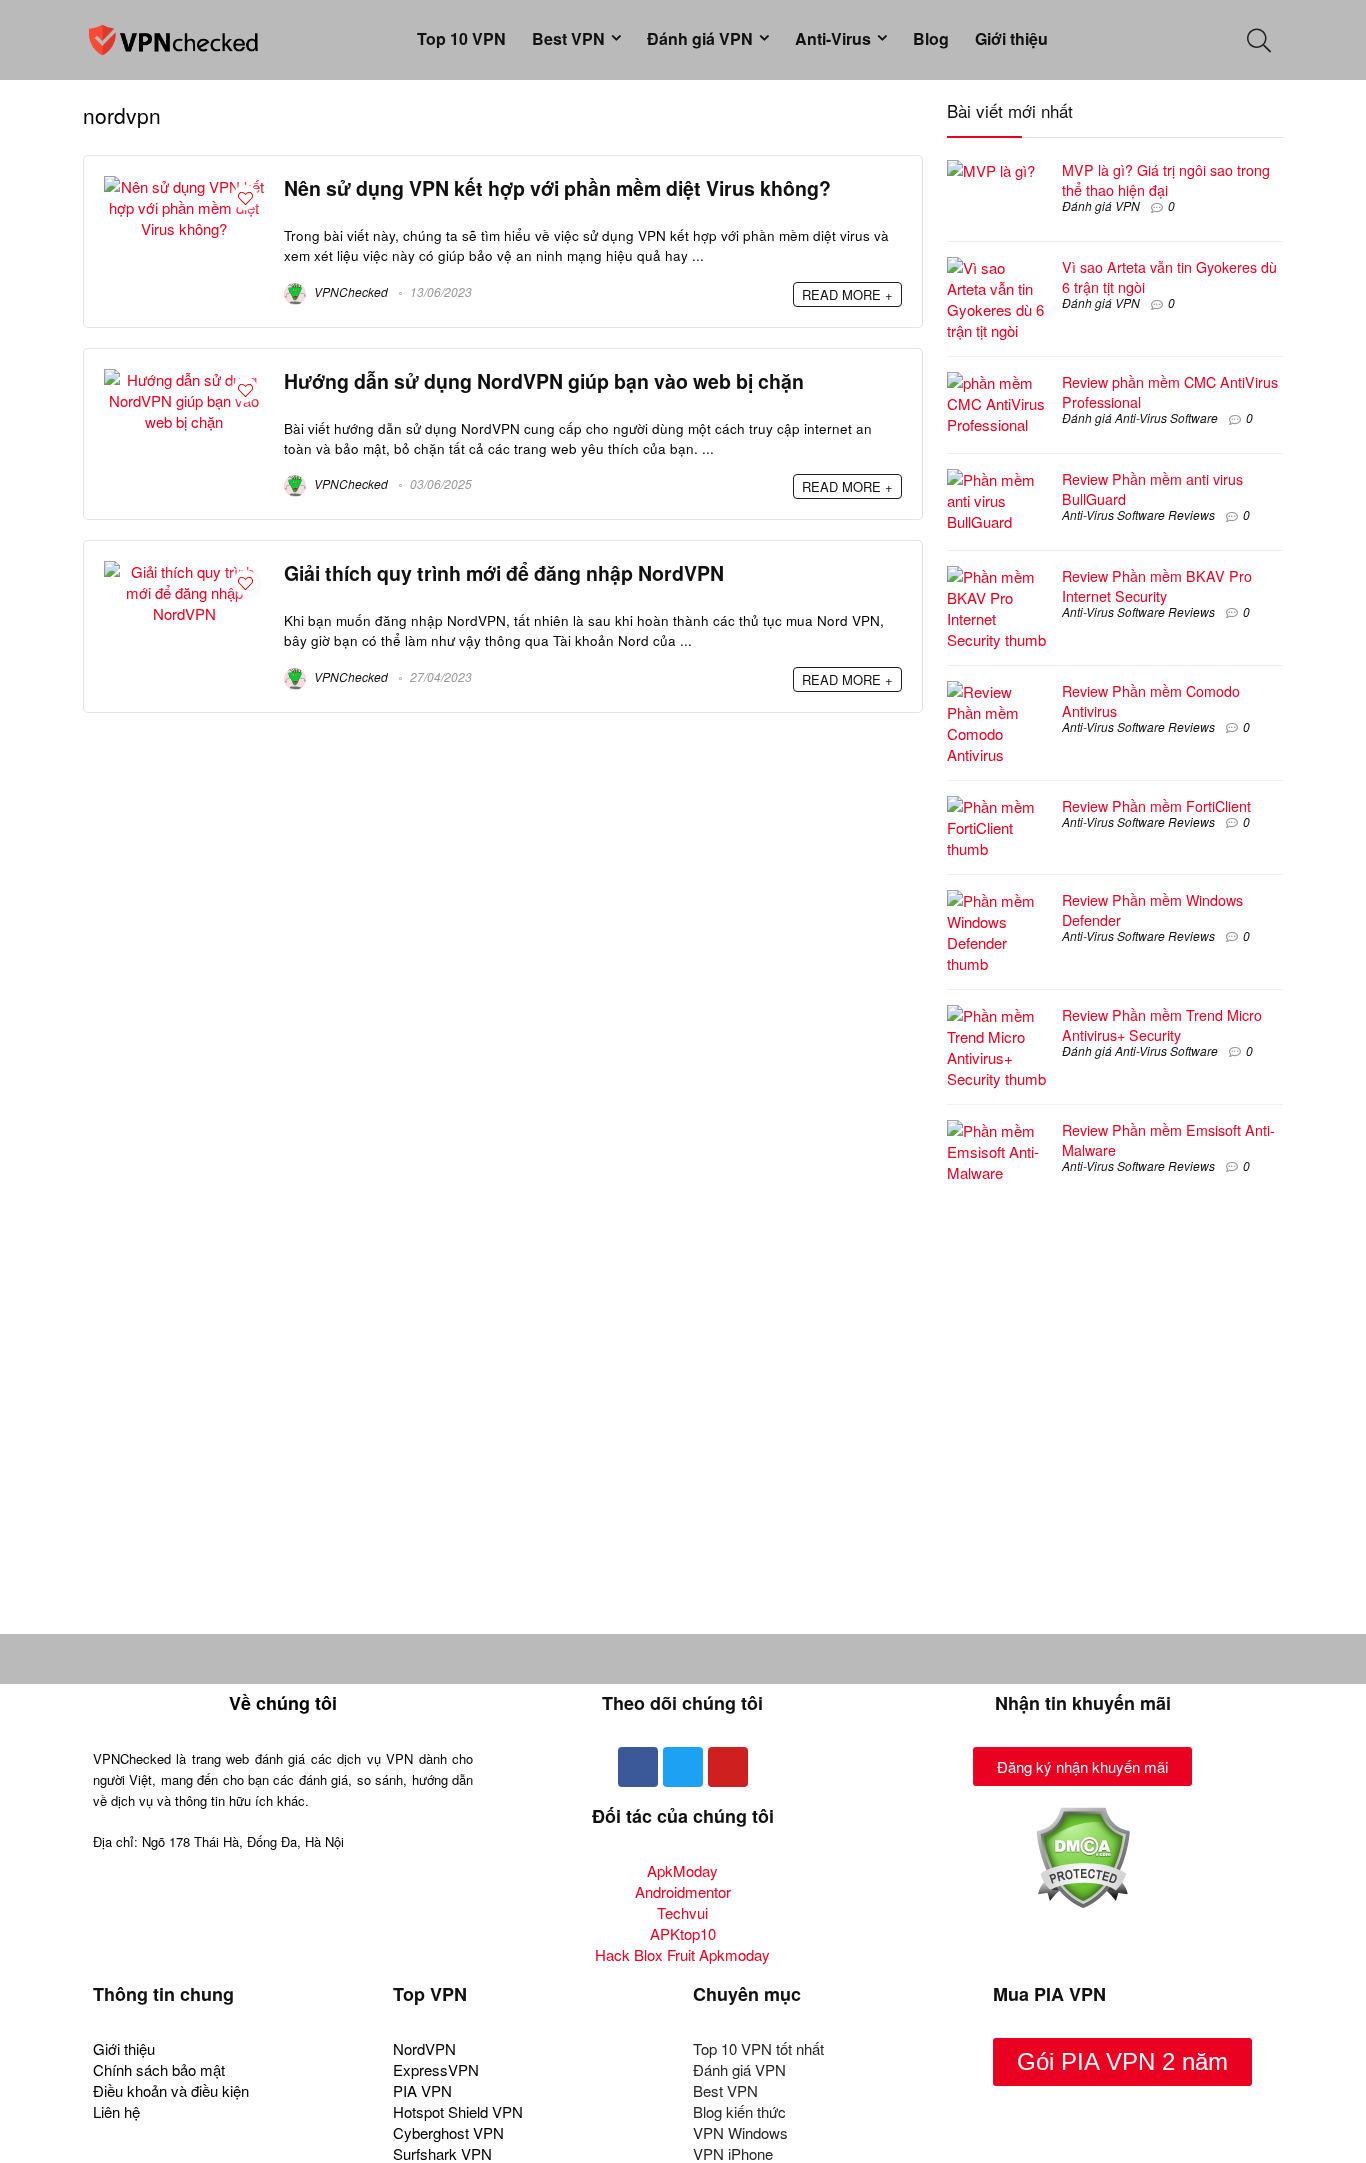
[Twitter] (683, 1767)
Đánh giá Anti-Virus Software (1140, 417)
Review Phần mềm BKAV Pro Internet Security (1157, 586)
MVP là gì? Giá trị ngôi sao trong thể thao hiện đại (1166, 180)
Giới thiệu (1011, 38)
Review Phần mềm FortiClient (1156, 806)
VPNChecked (349, 291)
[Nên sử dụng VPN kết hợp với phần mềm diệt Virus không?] (184, 186)
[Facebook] (638, 1767)
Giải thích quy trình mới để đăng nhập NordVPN (504, 573)
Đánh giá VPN (700, 38)
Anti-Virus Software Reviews (1138, 514)
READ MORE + (847, 294)
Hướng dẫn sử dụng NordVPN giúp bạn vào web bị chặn (544, 381)
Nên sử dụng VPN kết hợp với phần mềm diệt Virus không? (557, 188)
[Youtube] (728, 1767)
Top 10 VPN (461, 38)
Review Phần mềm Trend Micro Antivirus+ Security (1162, 1025)
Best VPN (568, 38)
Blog (931, 38)
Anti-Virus (833, 38)
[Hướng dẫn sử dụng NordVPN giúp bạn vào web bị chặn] (184, 379)
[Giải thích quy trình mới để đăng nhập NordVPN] (184, 571)
